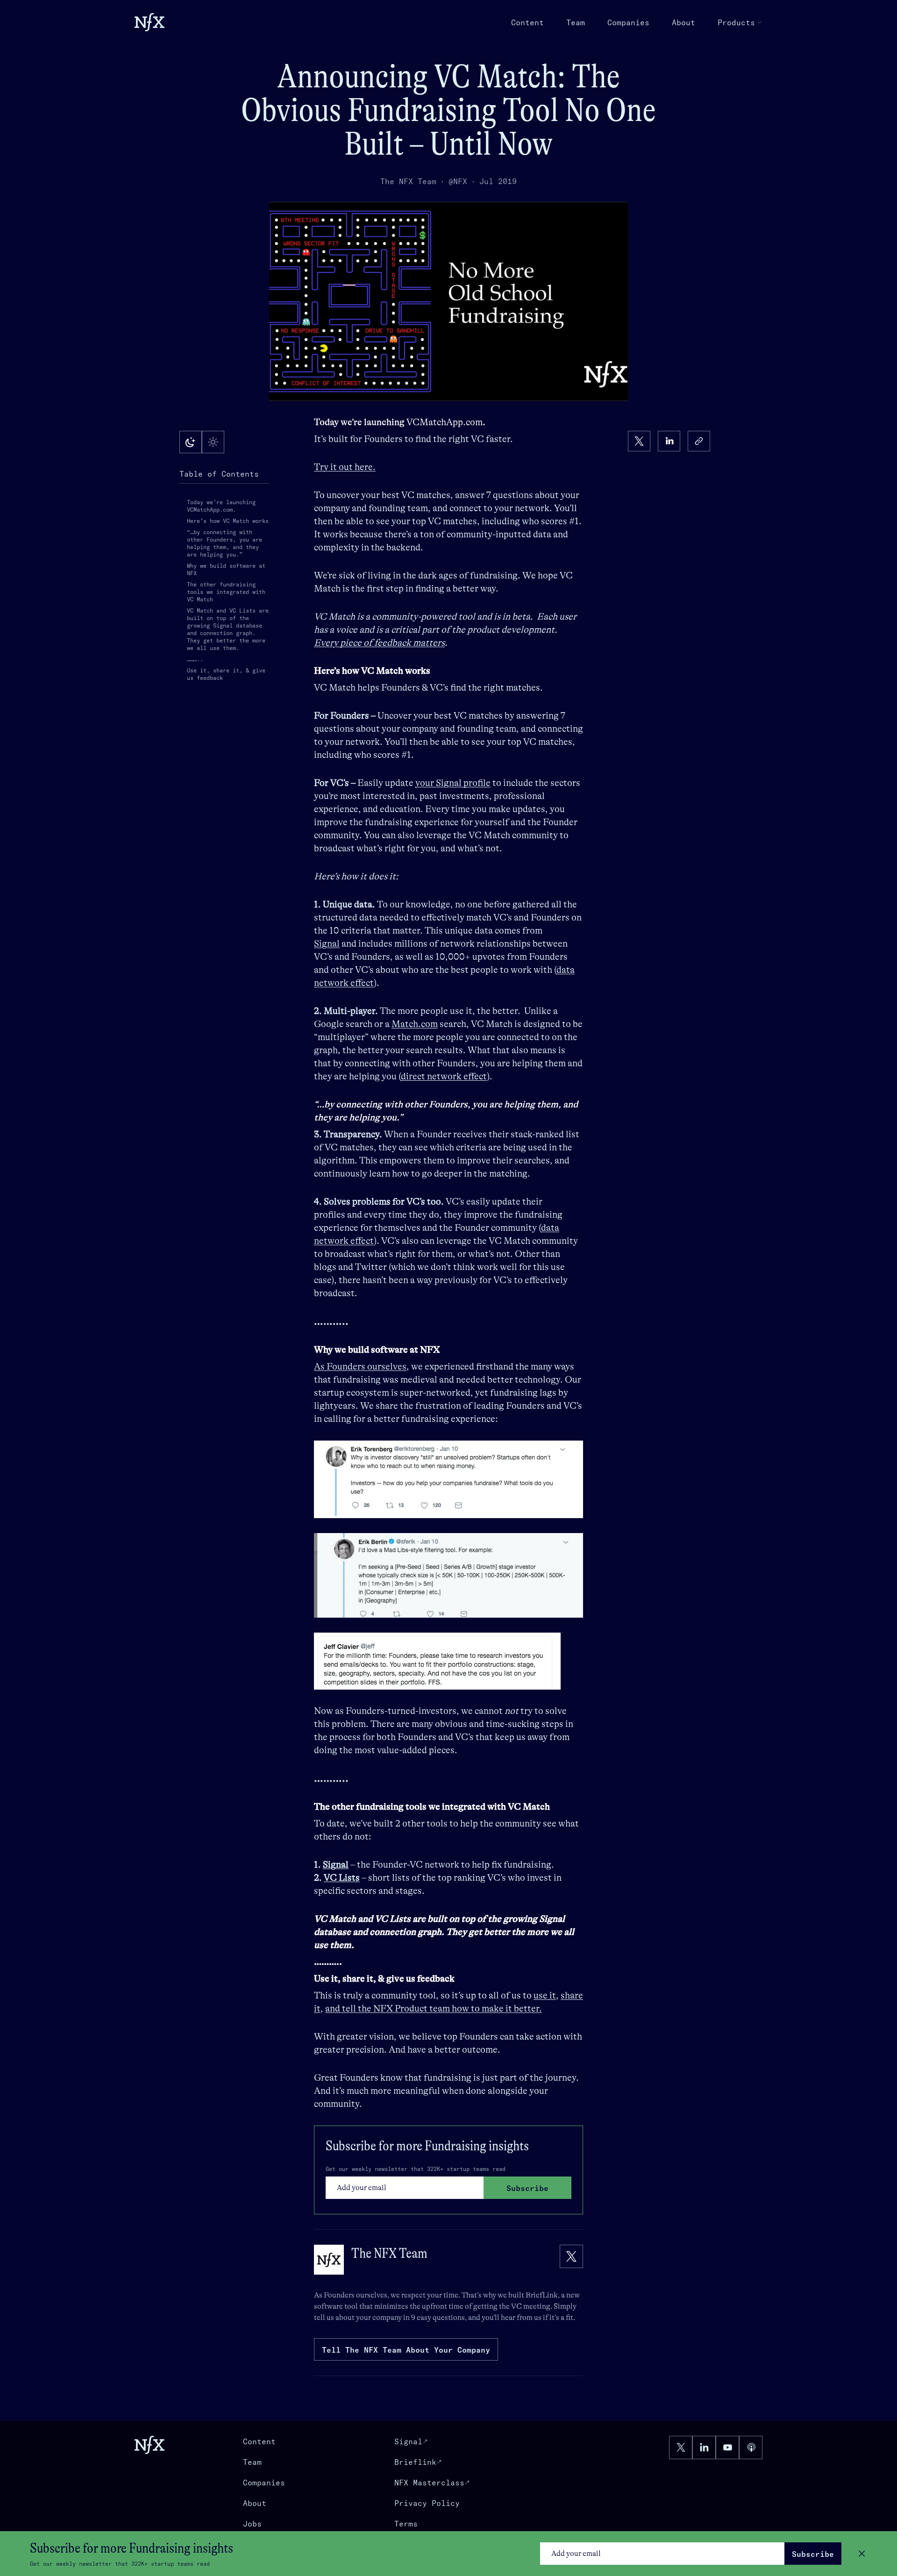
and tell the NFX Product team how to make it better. (434, 2009)
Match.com (415, 1024)
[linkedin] (669, 441)
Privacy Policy (427, 2503)
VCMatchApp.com (445, 422)
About (683, 22)
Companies (628, 22)
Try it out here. (345, 467)
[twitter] (639, 441)
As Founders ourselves (360, 1366)
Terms (406, 2524)
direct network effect (444, 1076)
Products (736, 22)
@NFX (458, 181)
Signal (327, 944)
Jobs (252, 2524)
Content (527, 22)
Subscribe (813, 2554)
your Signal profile (453, 783)
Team (576, 22)
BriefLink (542, 2295)
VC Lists (342, 1878)
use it (545, 1995)
